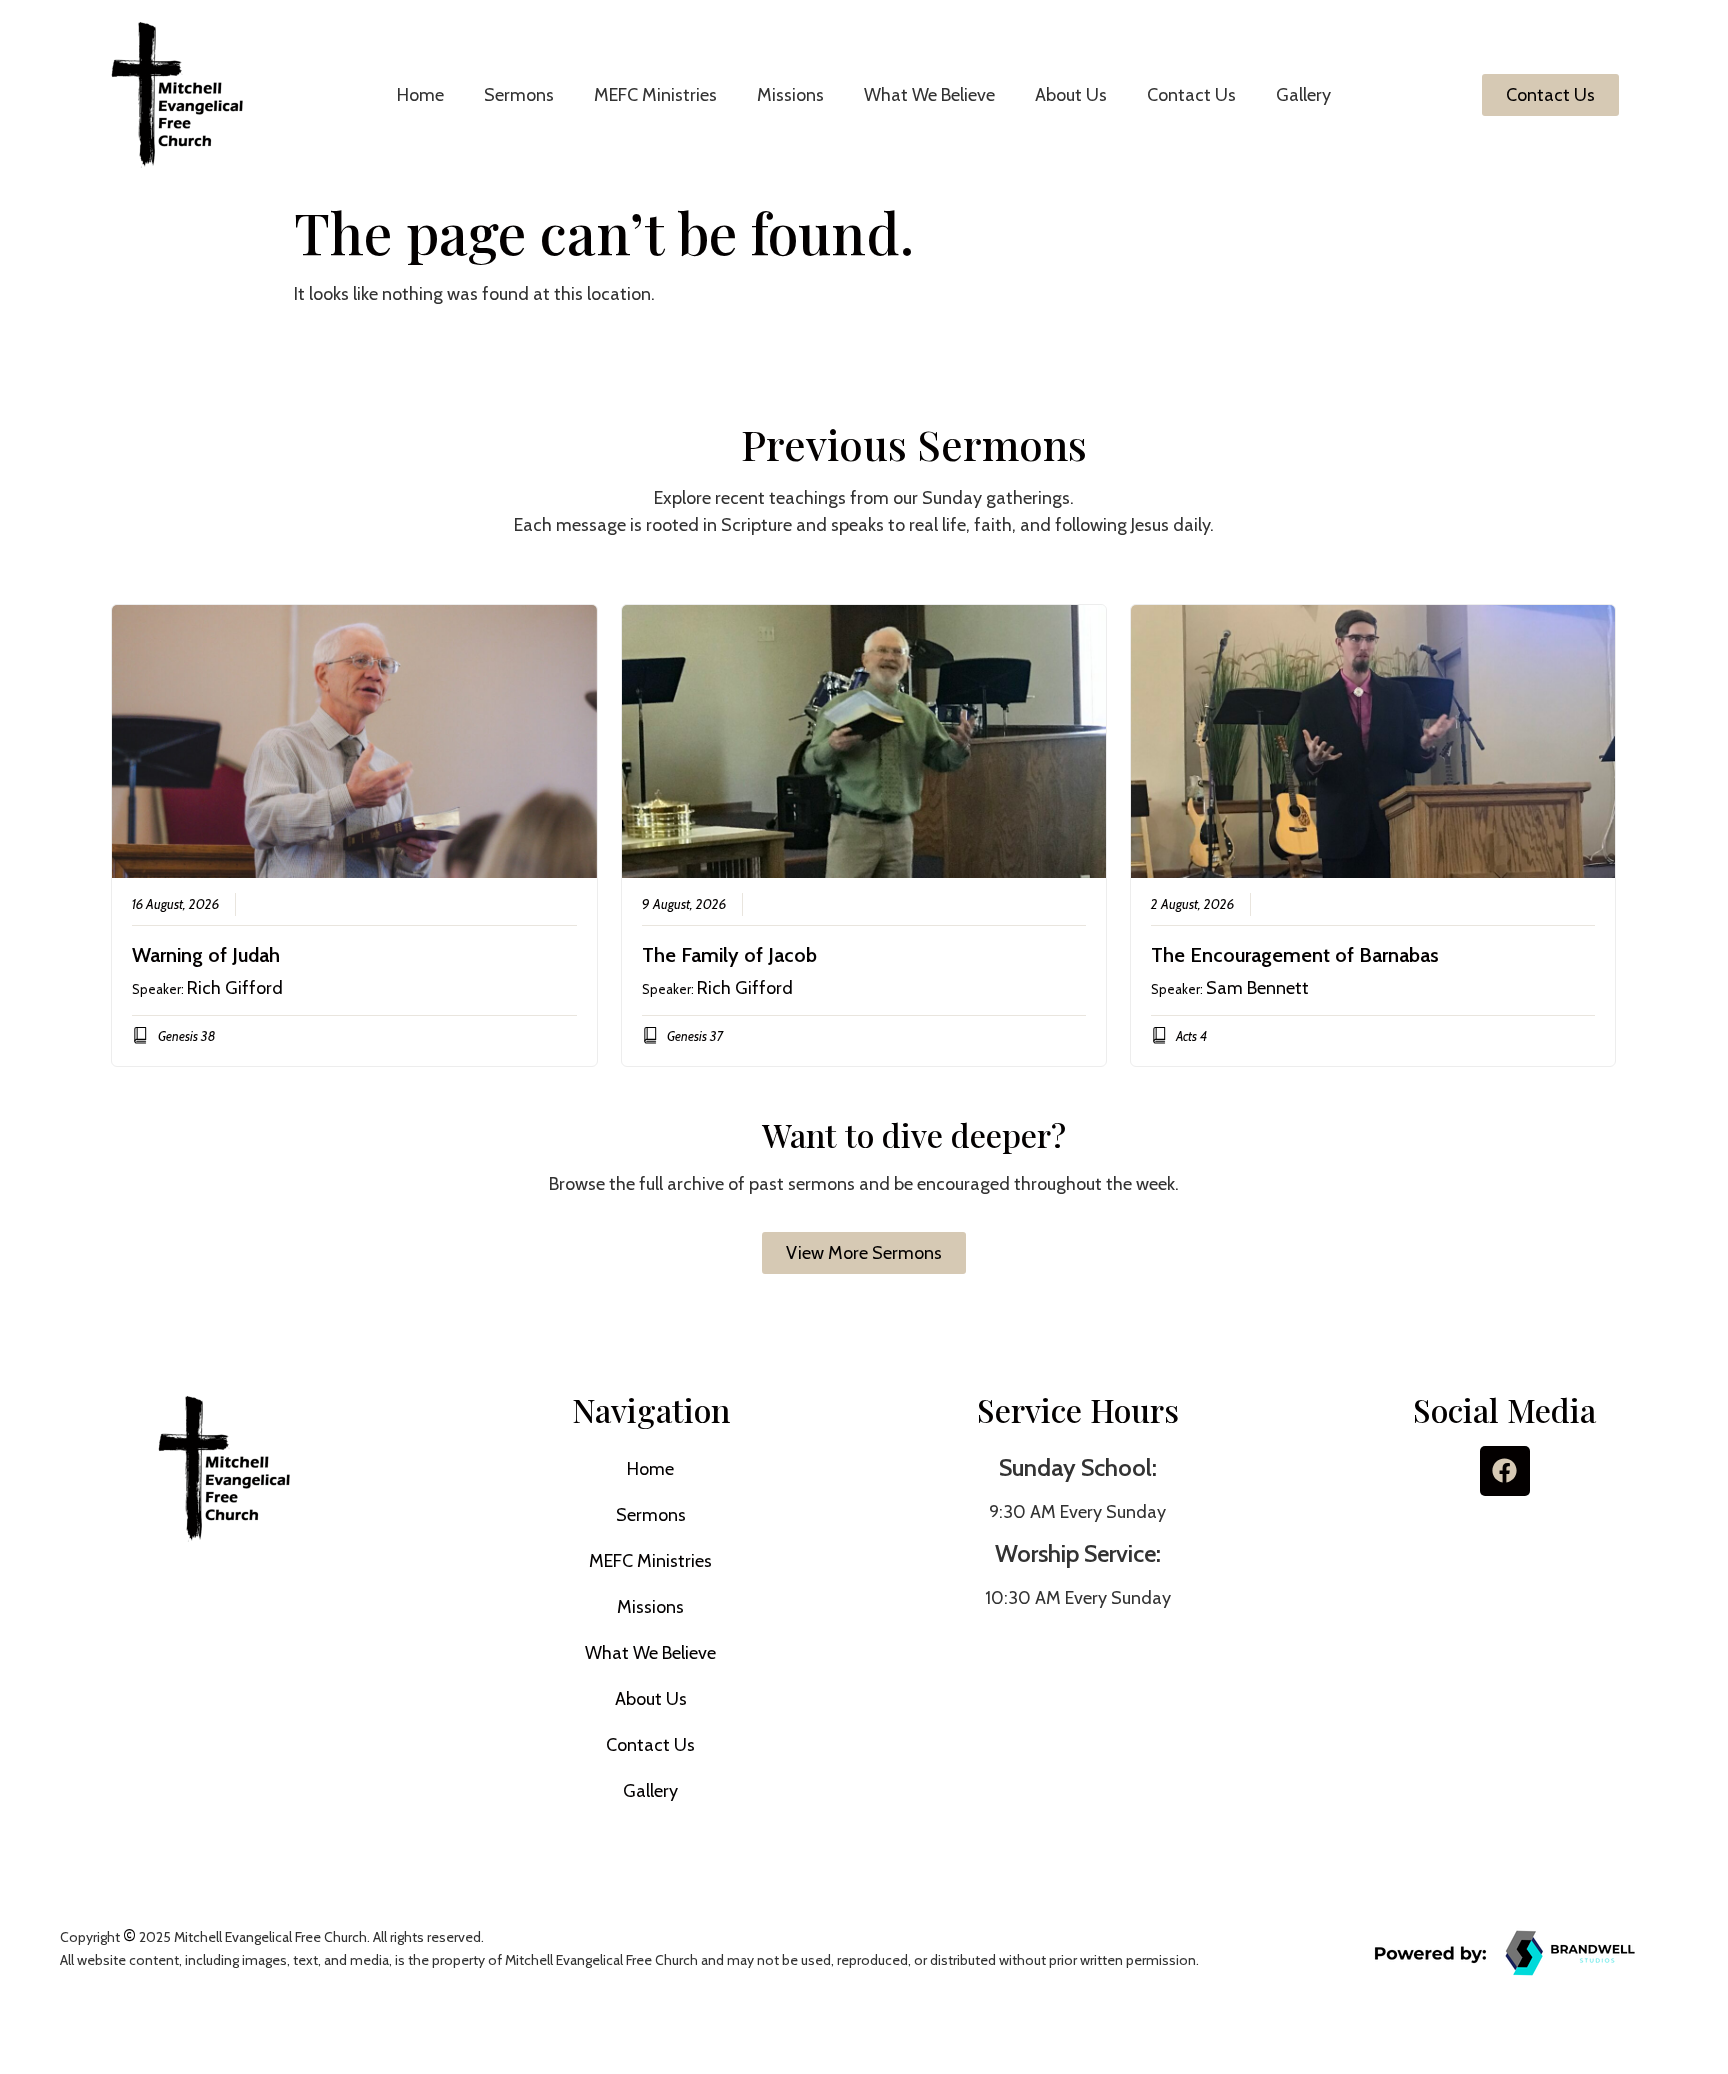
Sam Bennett (1257, 988)
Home (420, 95)
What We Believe (929, 95)
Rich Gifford (235, 988)
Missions (790, 95)
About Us (1071, 95)
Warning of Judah (206, 955)
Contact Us (1191, 95)
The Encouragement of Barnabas (1295, 955)
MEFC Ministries (655, 95)
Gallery (1303, 95)
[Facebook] (1505, 1471)
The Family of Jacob (729, 955)
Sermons (519, 95)
